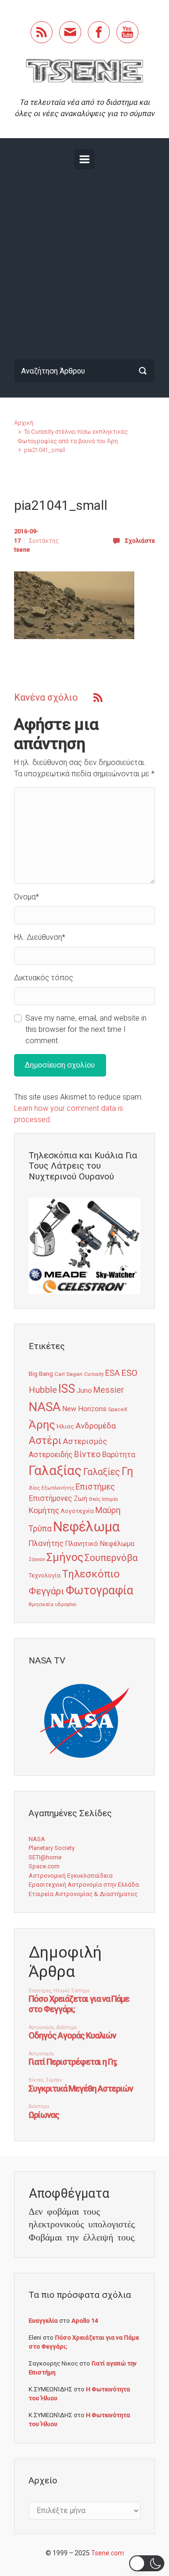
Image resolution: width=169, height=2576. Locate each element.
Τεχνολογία (45, 1575)
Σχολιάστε (140, 541)
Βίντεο (87, 1454)
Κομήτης (44, 1510)
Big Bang (41, 1374)
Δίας (34, 1488)
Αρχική (24, 423)
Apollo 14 (84, 2321)
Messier (109, 1390)
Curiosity (94, 1374)
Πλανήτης (46, 1543)
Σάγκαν (37, 1559)
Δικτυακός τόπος (44, 978)
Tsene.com (108, 2553)
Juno (84, 1390)
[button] (147, 2563)
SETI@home (45, 1857)
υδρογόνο (65, 1604)
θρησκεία (41, 1604)
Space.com (44, 1866)
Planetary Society (52, 1848)
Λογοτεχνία (77, 1511)
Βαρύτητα (119, 1455)
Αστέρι (45, 1440)
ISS (67, 1389)
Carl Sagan (69, 1374)
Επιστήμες (95, 1487)
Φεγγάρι (46, 1591)
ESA (112, 1373)
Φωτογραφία (100, 1590)
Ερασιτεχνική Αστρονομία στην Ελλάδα (84, 1885)
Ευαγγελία (43, 2321)
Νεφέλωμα (86, 1527)
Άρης (42, 1425)
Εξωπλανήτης (58, 1488)
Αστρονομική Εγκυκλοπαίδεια (71, 1876)
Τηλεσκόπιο (91, 1574)
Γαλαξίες (102, 1472)
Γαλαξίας (55, 1471)
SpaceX (118, 1409)
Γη (127, 1471)
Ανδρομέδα (96, 1426)
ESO (129, 1373)
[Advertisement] (84, 262)
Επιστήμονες (50, 1498)
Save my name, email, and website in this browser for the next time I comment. (86, 1029)
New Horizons (84, 1409)
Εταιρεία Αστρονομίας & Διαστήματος (83, 1894)
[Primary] (84, 159)
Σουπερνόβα (111, 1558)
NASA (45, 1407)
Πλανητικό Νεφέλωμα (100, 1544)
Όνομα (27, 897)
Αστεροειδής (51, 1455)
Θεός (95, 1499)
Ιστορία (110, 1499)
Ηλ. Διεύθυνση (40, 937)
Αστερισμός (85, 1441)
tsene (22, 550)
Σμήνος (65, 1557)
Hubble (43, 1390)
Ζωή (81, 1499)
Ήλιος (65, 1426)
